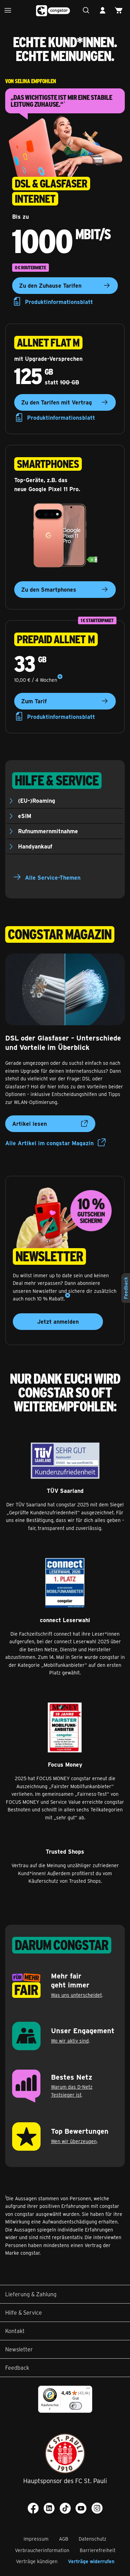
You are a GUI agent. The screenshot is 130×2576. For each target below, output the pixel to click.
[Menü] (10, 11)
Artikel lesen (29, 1124)
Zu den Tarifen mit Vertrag (57, 402)
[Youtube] (81, 2508)
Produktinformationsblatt (59, 302)
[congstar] (53, 11)
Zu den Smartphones (49, 589)
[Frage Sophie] (88, 11)
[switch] (76, 2406)
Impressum (36, 2539)
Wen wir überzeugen (74, 2141)
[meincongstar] (104, 11)
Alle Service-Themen (53, 877)
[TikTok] (65, 2508)
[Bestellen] (120, 11)
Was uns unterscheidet (76, 1995)
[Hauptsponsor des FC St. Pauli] (65, 2453)
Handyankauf (35, 846)
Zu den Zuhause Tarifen (50, 285)
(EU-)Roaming (37, 800)
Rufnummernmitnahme (48, 831)
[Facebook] (33, 2508)
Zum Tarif (34, 701)
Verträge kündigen (37, 2561)
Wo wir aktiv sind (70, 2041)
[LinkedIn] (49, 2508)
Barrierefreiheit (98, 2550)
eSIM (25, 816)
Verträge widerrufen (91, 2561)
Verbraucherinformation (42, 2550)
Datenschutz (93, 2539)
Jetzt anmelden (58, 1321)
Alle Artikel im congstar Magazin (49, 1143)
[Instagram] (97, 2508)
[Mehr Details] (60, 677)
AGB (64, 2539)
